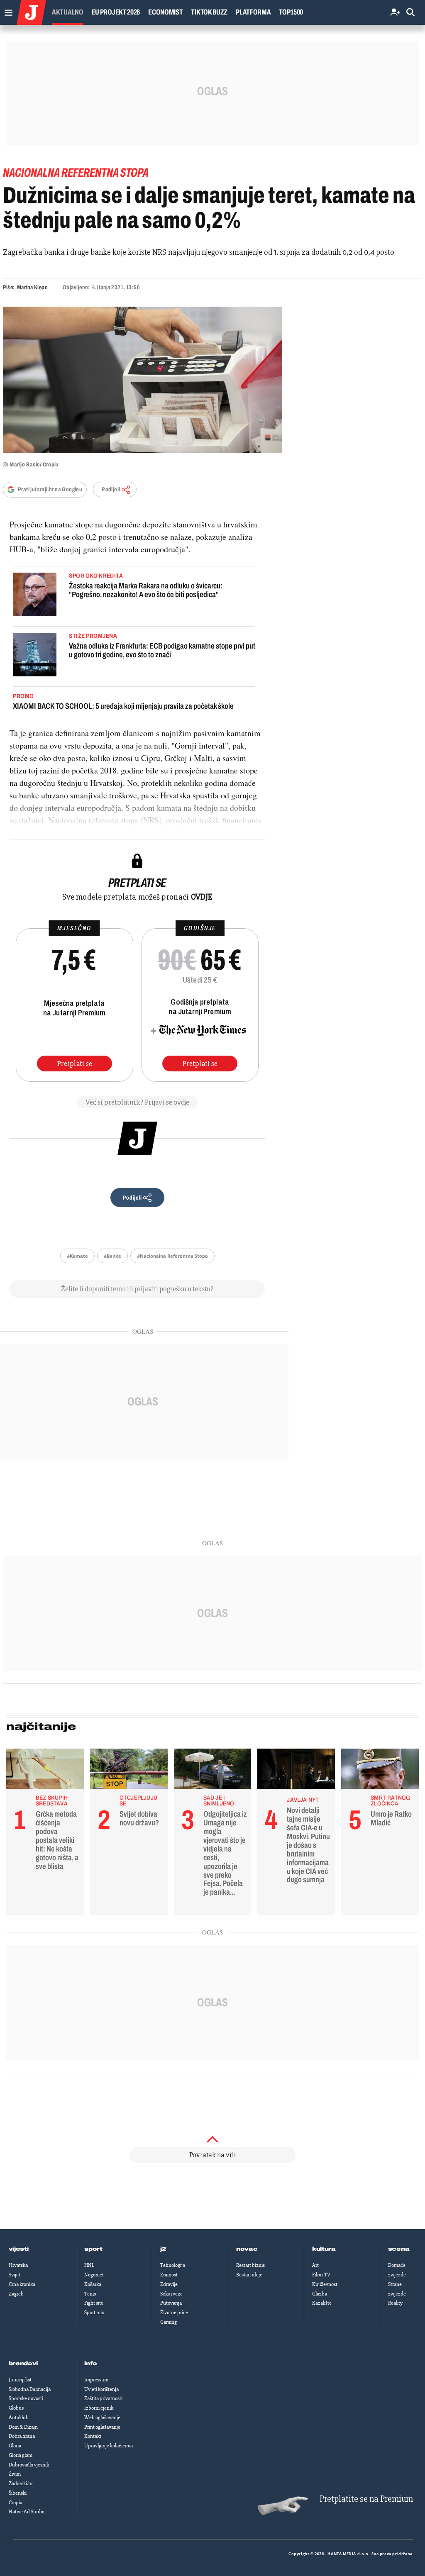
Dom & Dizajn (23, 2427)
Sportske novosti (26, 2398)
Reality (395, 2303)
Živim (15, 2474)
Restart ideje (249, 2275)
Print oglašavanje (102, 2427)
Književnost (325, 2284)
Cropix (16, 2503)
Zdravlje (169, 2284)
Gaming (169, 2322)
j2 (163, 2249)
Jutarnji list (20, 2380)
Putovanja (171, 2303)
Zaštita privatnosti (103, 2398)
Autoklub (19, 2417)
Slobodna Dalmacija (30, 2389)
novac (247, 2249)
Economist (165, 12)
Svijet (15, 2275)
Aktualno (68, 12)
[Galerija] (143, 380)
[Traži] (410, 13)
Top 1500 (291, 12)
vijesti (19, 2249)
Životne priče (174, 2313)
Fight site (94, 2303)
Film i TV (321, 2275)
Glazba (320, 2294)
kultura (324, 2249)
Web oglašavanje (102, 2417)
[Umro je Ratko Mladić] (380, 1771)
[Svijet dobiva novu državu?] (129, 1771)
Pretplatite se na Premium (366, 2499)
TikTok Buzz (209, 12)
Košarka (93, 2284)
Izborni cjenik (99, 2408)
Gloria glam (21, 2455)
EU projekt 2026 (116, 12)
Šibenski (18, 2493)
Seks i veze (171, 2294)
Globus (16, 2408)
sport (93, 2249)
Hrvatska (18, 2265)
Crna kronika (22, 2284)
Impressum (96, 2380)
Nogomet (94, 2275)
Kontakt (93, 2436)
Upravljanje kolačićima (109, 2446)
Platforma (253, 12)
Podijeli (111, 489)
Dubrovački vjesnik (29, 2465)
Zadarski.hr (21, 2483)
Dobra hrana (22, 2436)
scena (399, 2249)
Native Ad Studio (27, 2512)
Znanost (169, 2275)
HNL (89, 2265)
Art (315, 2265)
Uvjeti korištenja (101, 2389)
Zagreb (16, 2294)
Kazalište (322, 2303)
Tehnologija (173, 2265)
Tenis (90, 2294)
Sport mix (94, 2313)
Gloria (15, 2446)
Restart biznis (250, 2265)
